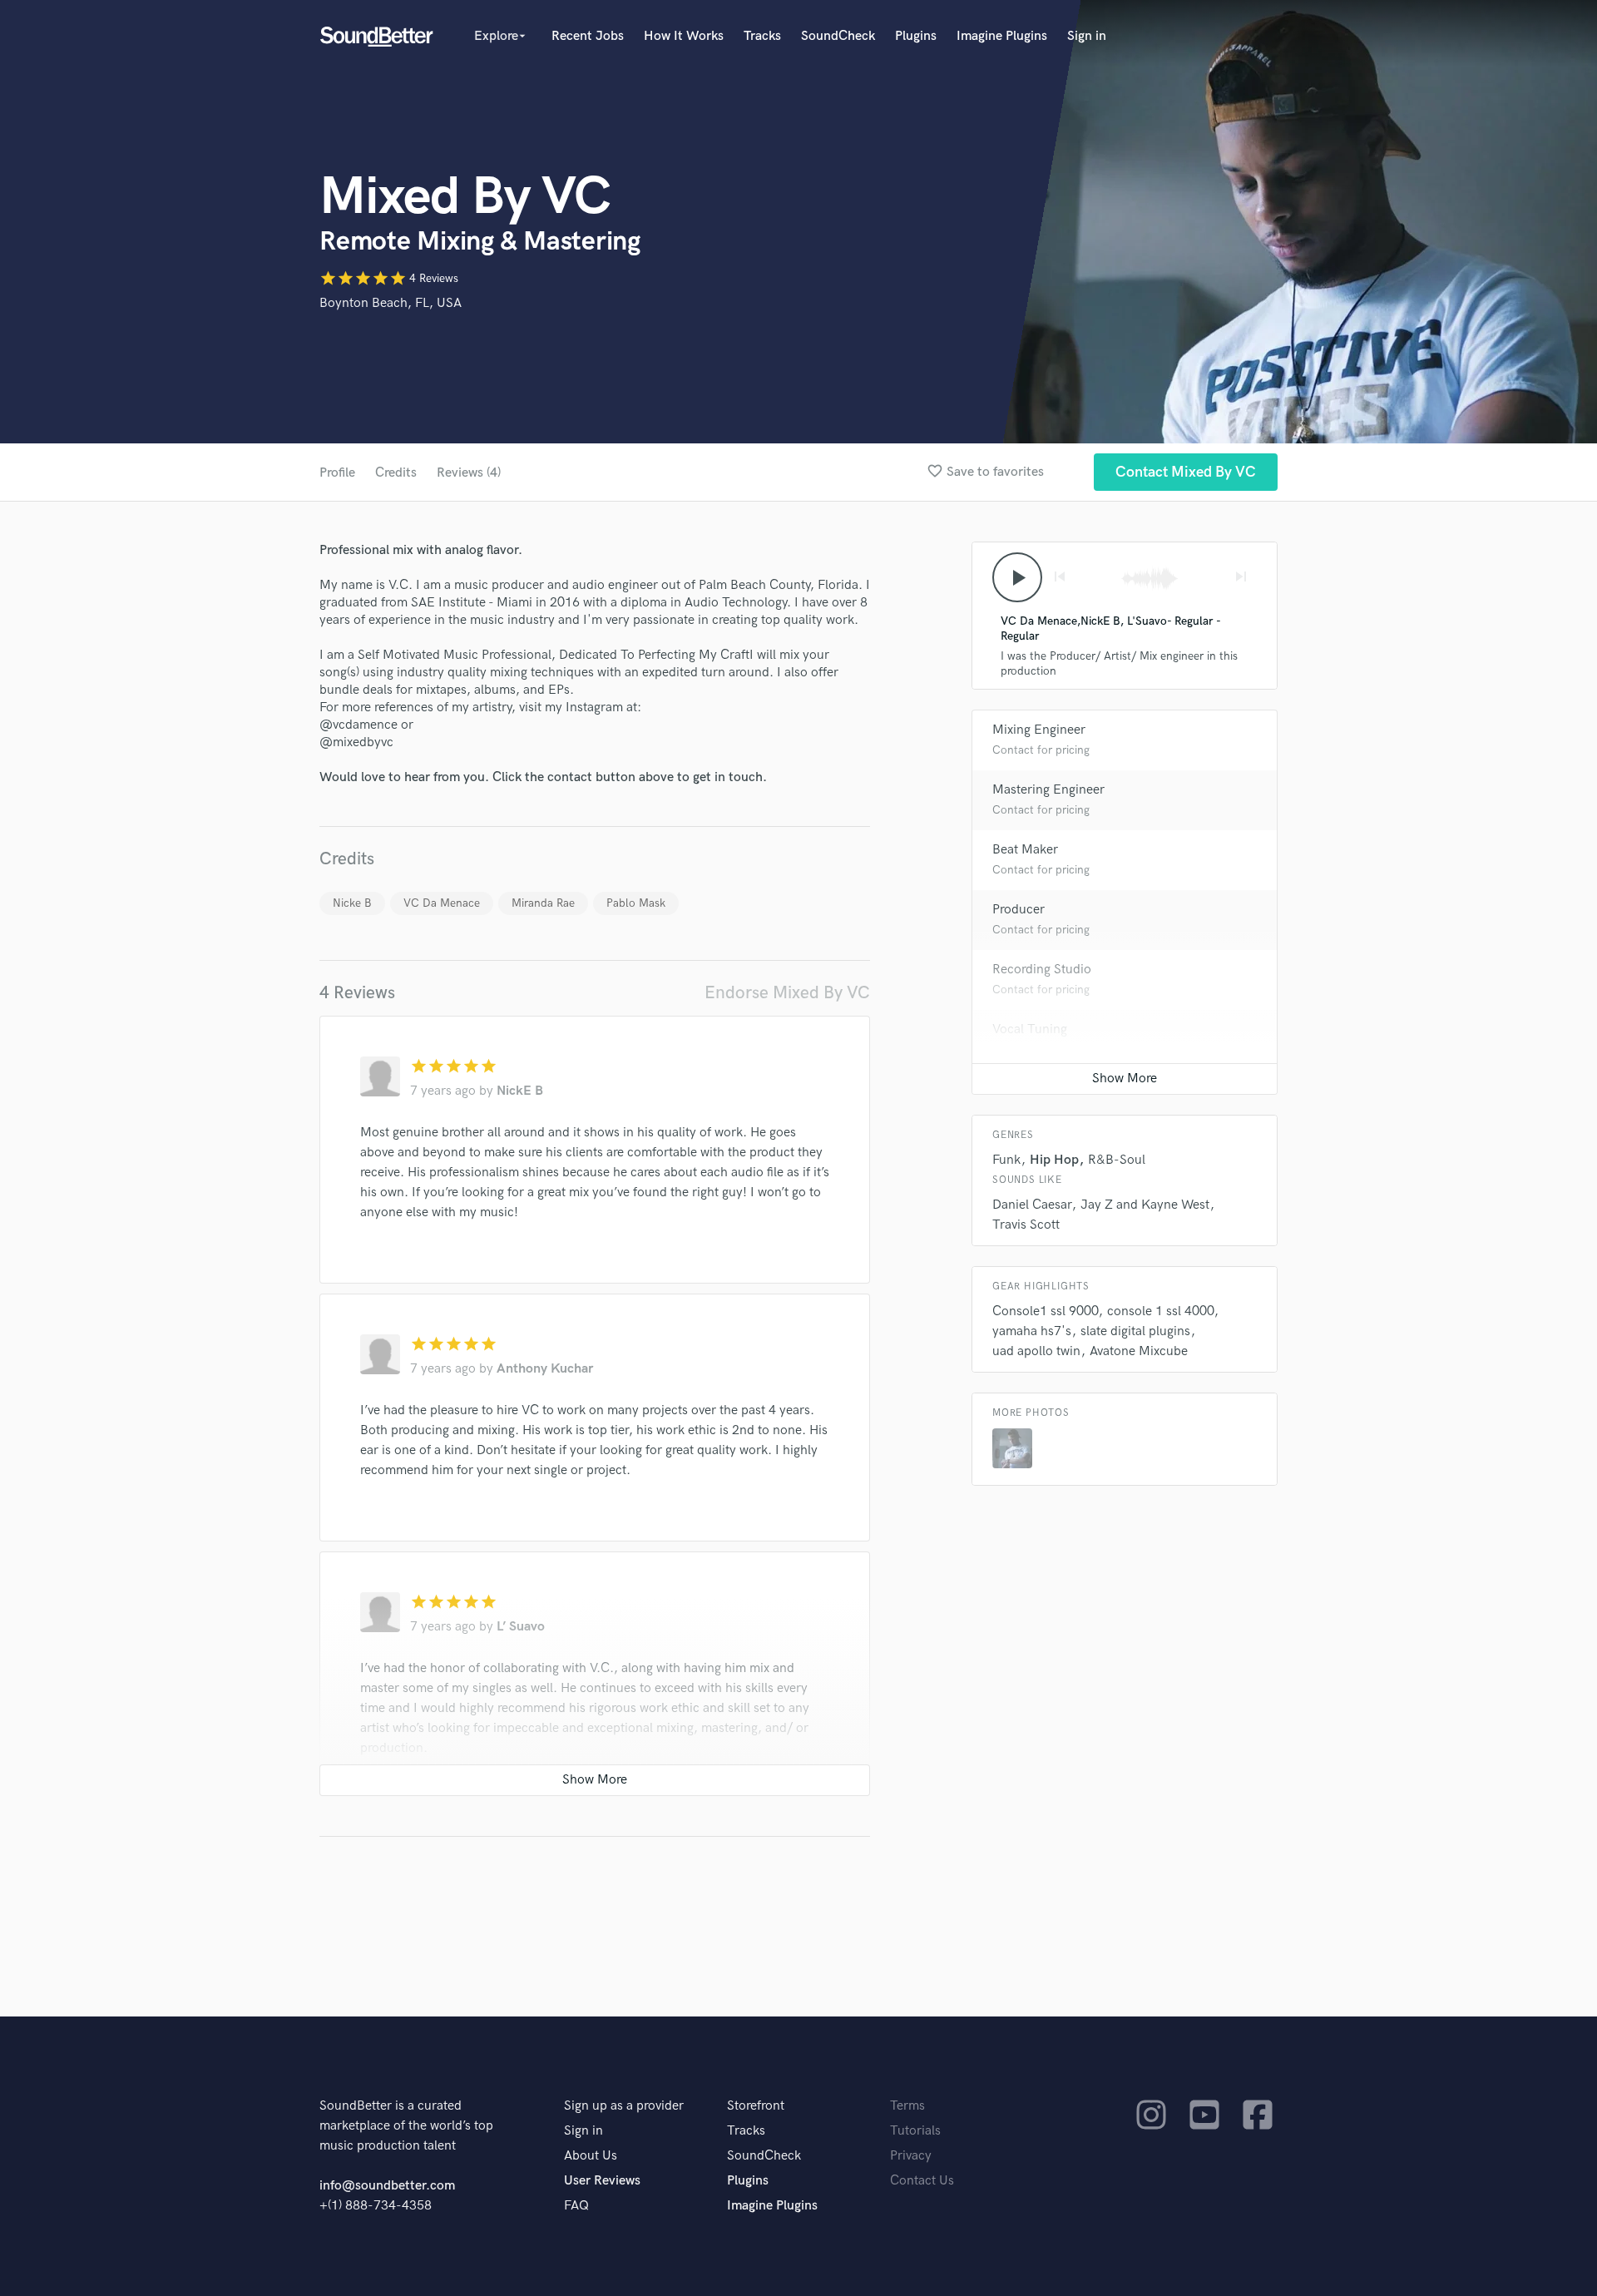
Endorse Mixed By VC (787, 993)
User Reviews (602, 2181)
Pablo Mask (636, 903)
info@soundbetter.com (387, 2186)
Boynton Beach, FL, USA (391, 303)
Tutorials (915, 2131)
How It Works (684, 36)
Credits (396, 473)
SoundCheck (838, 36)
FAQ (576, 2206)
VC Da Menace (442, 903)
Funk (1006, 1160)
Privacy (911, 2156)
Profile (337, 473)
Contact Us (922, 2181)
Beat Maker (1025, 850)
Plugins (916, 36)
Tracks (762, 36)
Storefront (756, 2106)
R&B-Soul (1117, 1160)
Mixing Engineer (1039, 730)
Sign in (1087, 36)
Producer (1019, 910)
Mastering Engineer (1048, 790)
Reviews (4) (469, 473)
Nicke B (352, 903)
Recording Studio (1042, 970)
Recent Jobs (588, 36)
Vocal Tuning (1030, 1029)
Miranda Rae (543, 903)
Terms (907, 2106)
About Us (591, 2156)
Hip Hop (1054, 1160)
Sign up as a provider (624, 2106)
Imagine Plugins (1002, 36)
